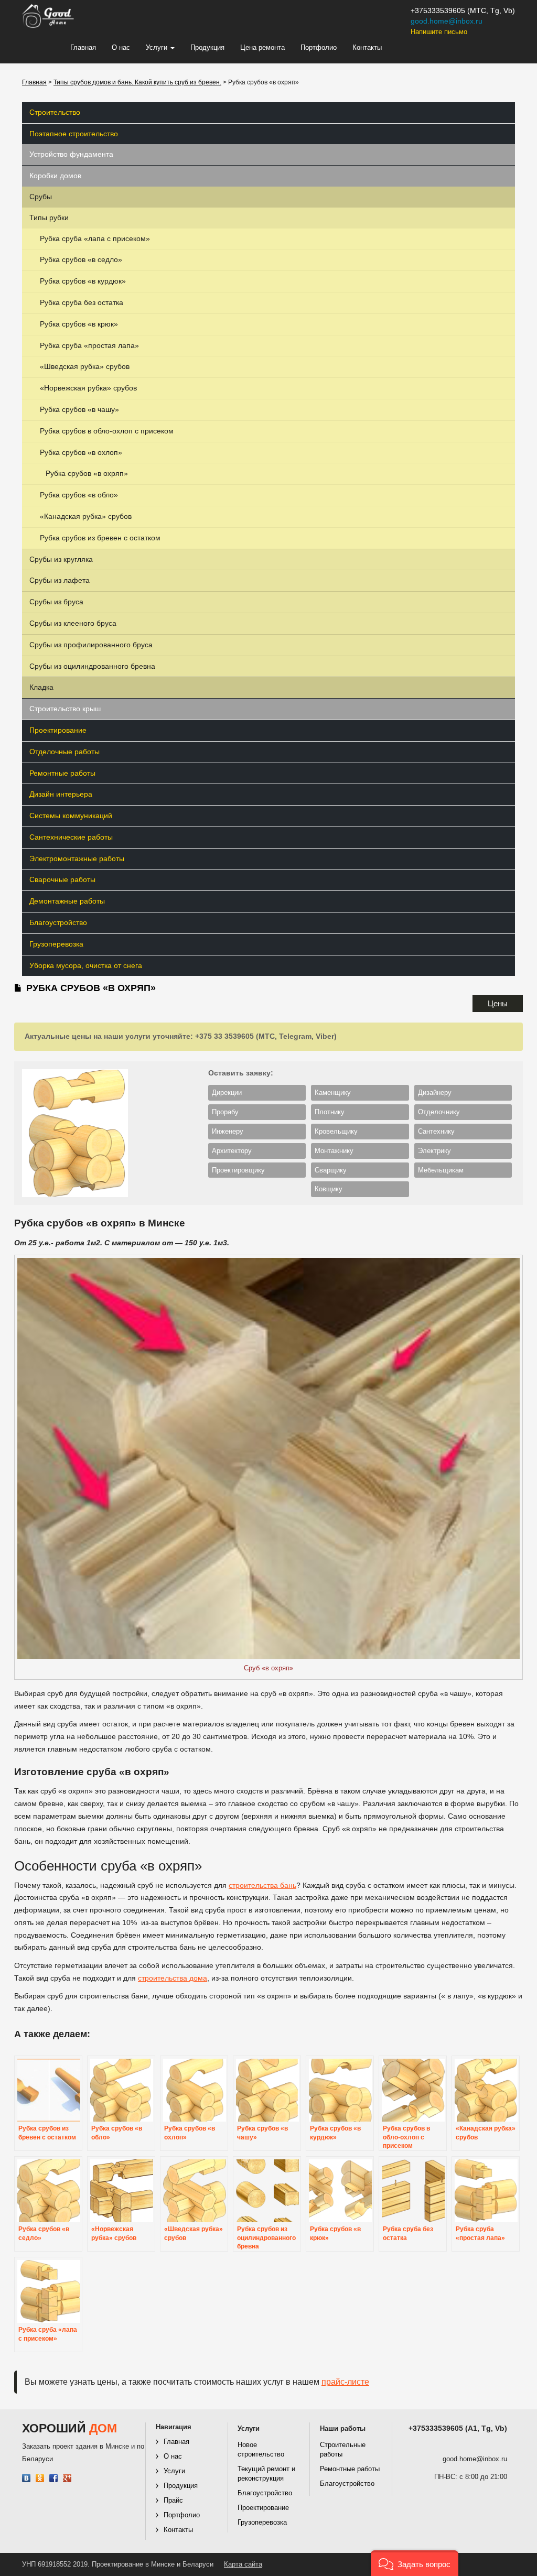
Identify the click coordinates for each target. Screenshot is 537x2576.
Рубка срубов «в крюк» (79, 324)
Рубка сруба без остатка (82, 302)
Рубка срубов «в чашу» (79, 409)
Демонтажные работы (67, 901)
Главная (83, 47)
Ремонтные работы (62, 773)
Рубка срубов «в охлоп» (81, 452)
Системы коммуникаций (71, 816)
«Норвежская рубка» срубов (88, 388)
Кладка (41, 687)
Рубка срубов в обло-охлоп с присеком (107, 431)
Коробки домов (55, 176)
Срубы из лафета (60, 580)
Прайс (173, 2500)
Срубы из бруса (56, 602)
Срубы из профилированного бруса (91, 645)
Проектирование (58, 730)
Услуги (158, 47)
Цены (498, 1003)
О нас (121, 47)
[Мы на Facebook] (54, 2478)
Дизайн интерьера (61, 794)
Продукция (207, 47)
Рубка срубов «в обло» (79, 495)
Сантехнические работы (71, 837)
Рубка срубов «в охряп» (87, 473)
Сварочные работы (62, 879)
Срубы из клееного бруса (73, 623)
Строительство (55, 112)
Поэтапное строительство (74, 134)
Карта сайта (243, 2564)
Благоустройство (58, 922)
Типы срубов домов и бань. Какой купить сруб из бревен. (137, 82)
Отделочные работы (65, 752)
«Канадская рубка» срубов (86, 516)
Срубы (41, 197)
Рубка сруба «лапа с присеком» (95, 238)
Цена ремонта (262, 47)
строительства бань (262, 1885)
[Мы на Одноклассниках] (40, 2478)
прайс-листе (345, 2382)
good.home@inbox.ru (447, 21)
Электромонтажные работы (77, 858)
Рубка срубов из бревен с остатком (100, 538)
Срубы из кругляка (61, 559)
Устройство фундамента (71, 154)
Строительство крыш (65, 709)
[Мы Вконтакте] (26, 2478)
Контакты (367, 47)
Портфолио (319, 47)
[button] (415, 2563)
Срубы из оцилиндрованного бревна (92, 666)
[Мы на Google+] (67, 2478)
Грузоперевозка (56, 944)
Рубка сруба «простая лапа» (89, 345)
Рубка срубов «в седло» (81, 259)
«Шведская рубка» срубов (85, 366)
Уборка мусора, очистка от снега (86, 965)
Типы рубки (49, 218)
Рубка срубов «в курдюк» (83, 281)
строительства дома (173, 1978)
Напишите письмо (439, 32)
